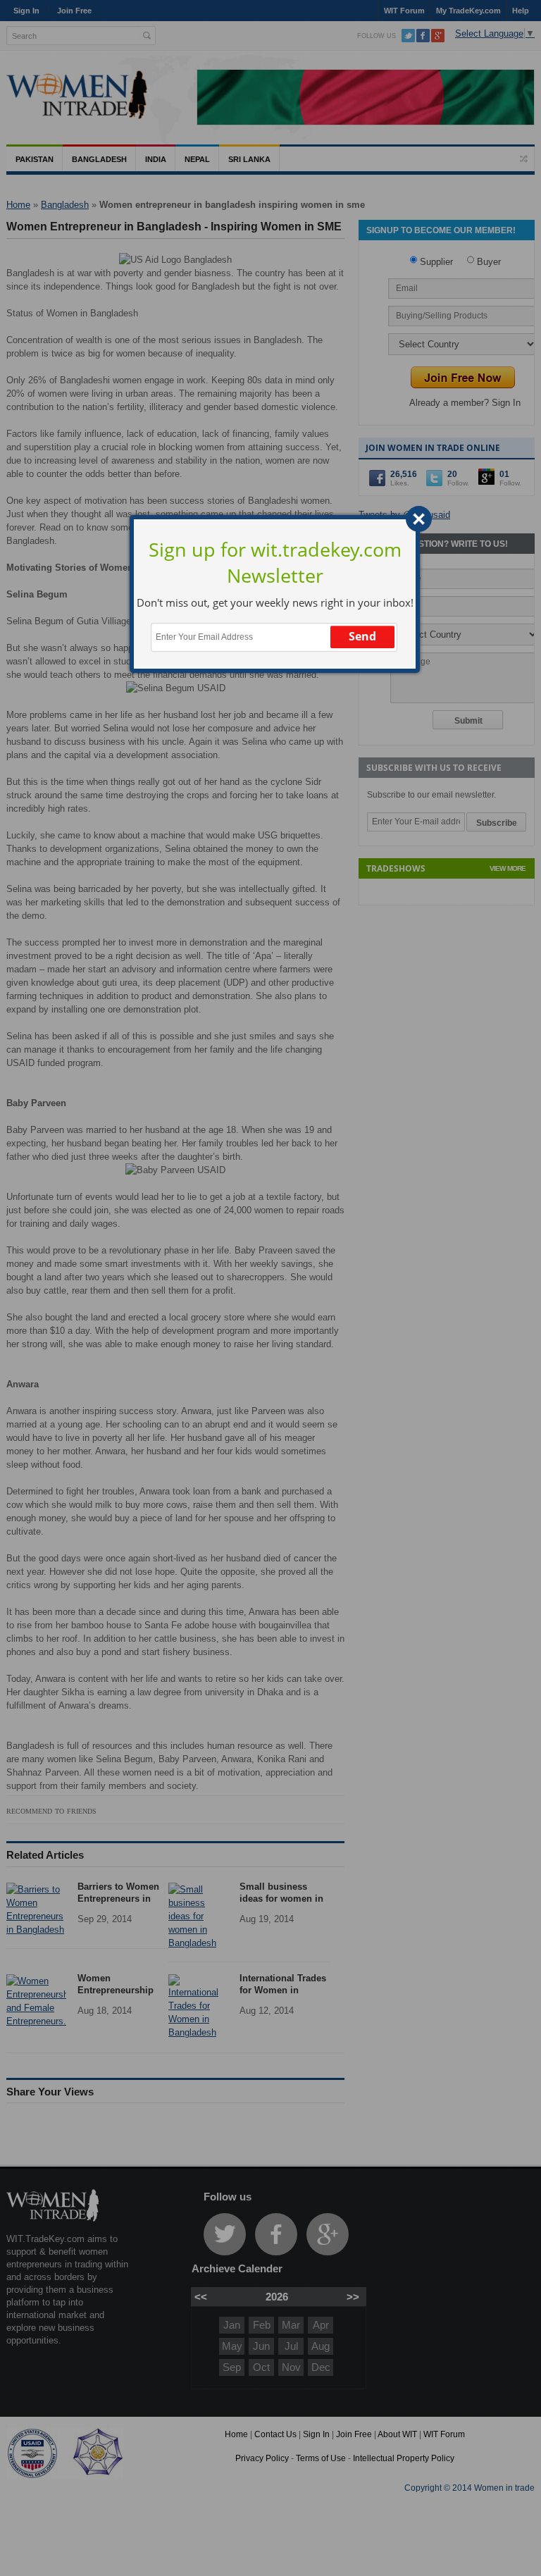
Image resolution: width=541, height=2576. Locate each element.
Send (362, 636)
